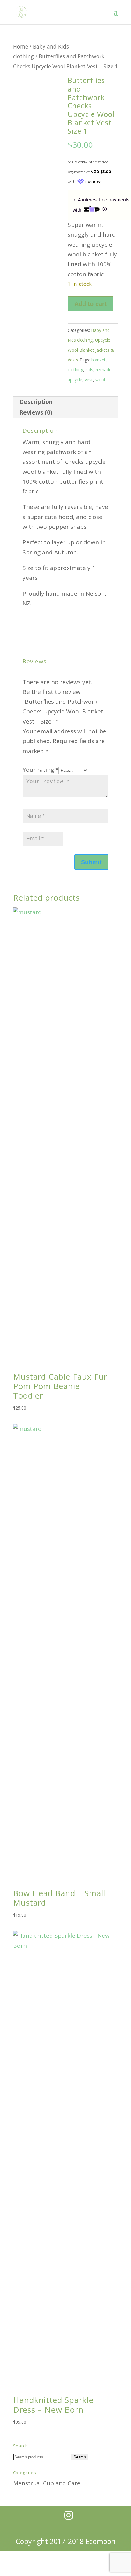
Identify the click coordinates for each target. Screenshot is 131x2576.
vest (89, 380)
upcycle (75, 380)
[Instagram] (69, 2515)
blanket (99, 360)
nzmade (104, 370)
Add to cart (90, 304)
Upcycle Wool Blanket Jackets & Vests (91, 350)
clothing (75, 370)
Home (21, 46)
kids (89, 370)
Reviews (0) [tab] (36, 412)
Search (80, 2457)
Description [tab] (36, 402)
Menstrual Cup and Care (47, 2483)
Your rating (41, 770)
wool (100, 380)
